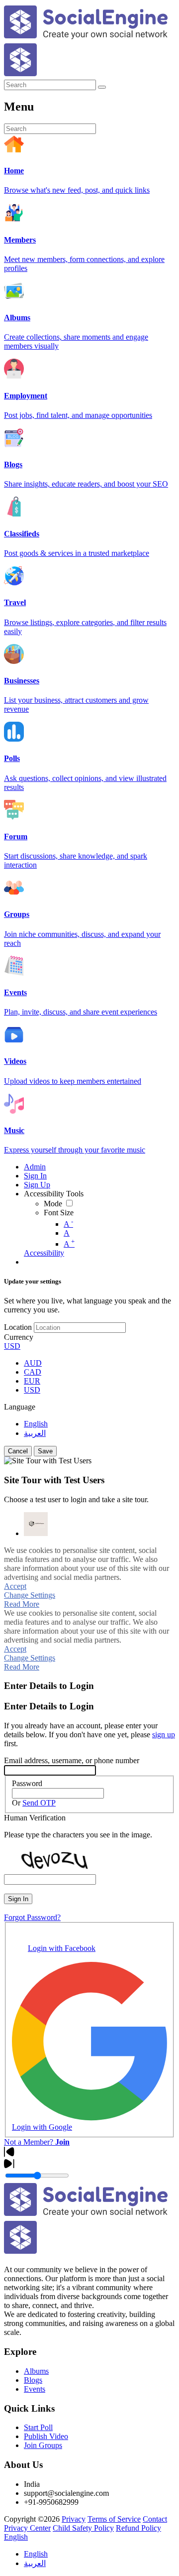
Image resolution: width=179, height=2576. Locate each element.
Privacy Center (27, 2528)
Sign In (18, 1899)
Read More (22, 1604)
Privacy (74, 2519)
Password (27, 1783)
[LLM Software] (36, 1524)
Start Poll (38, 2427)
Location (18, 1327)
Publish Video (46, 2436)
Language (20, 1407)
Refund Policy (138, 2528)
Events (35, 2389)
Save (45, 1451)
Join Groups (43, 2445)
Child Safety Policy (83, 2528)
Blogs (33, 2380)
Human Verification (35, 1818)
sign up (164, 1735)
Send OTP (39, 1803)
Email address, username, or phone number (72, 1760)
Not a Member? (37, 2142)
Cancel (18, 1451)
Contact (155, 2519)
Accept (15, 1586)
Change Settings (30, 1595)
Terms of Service (114, 2519)
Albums (36, 2371)
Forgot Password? (32, 1917)
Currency (19, 1337)
